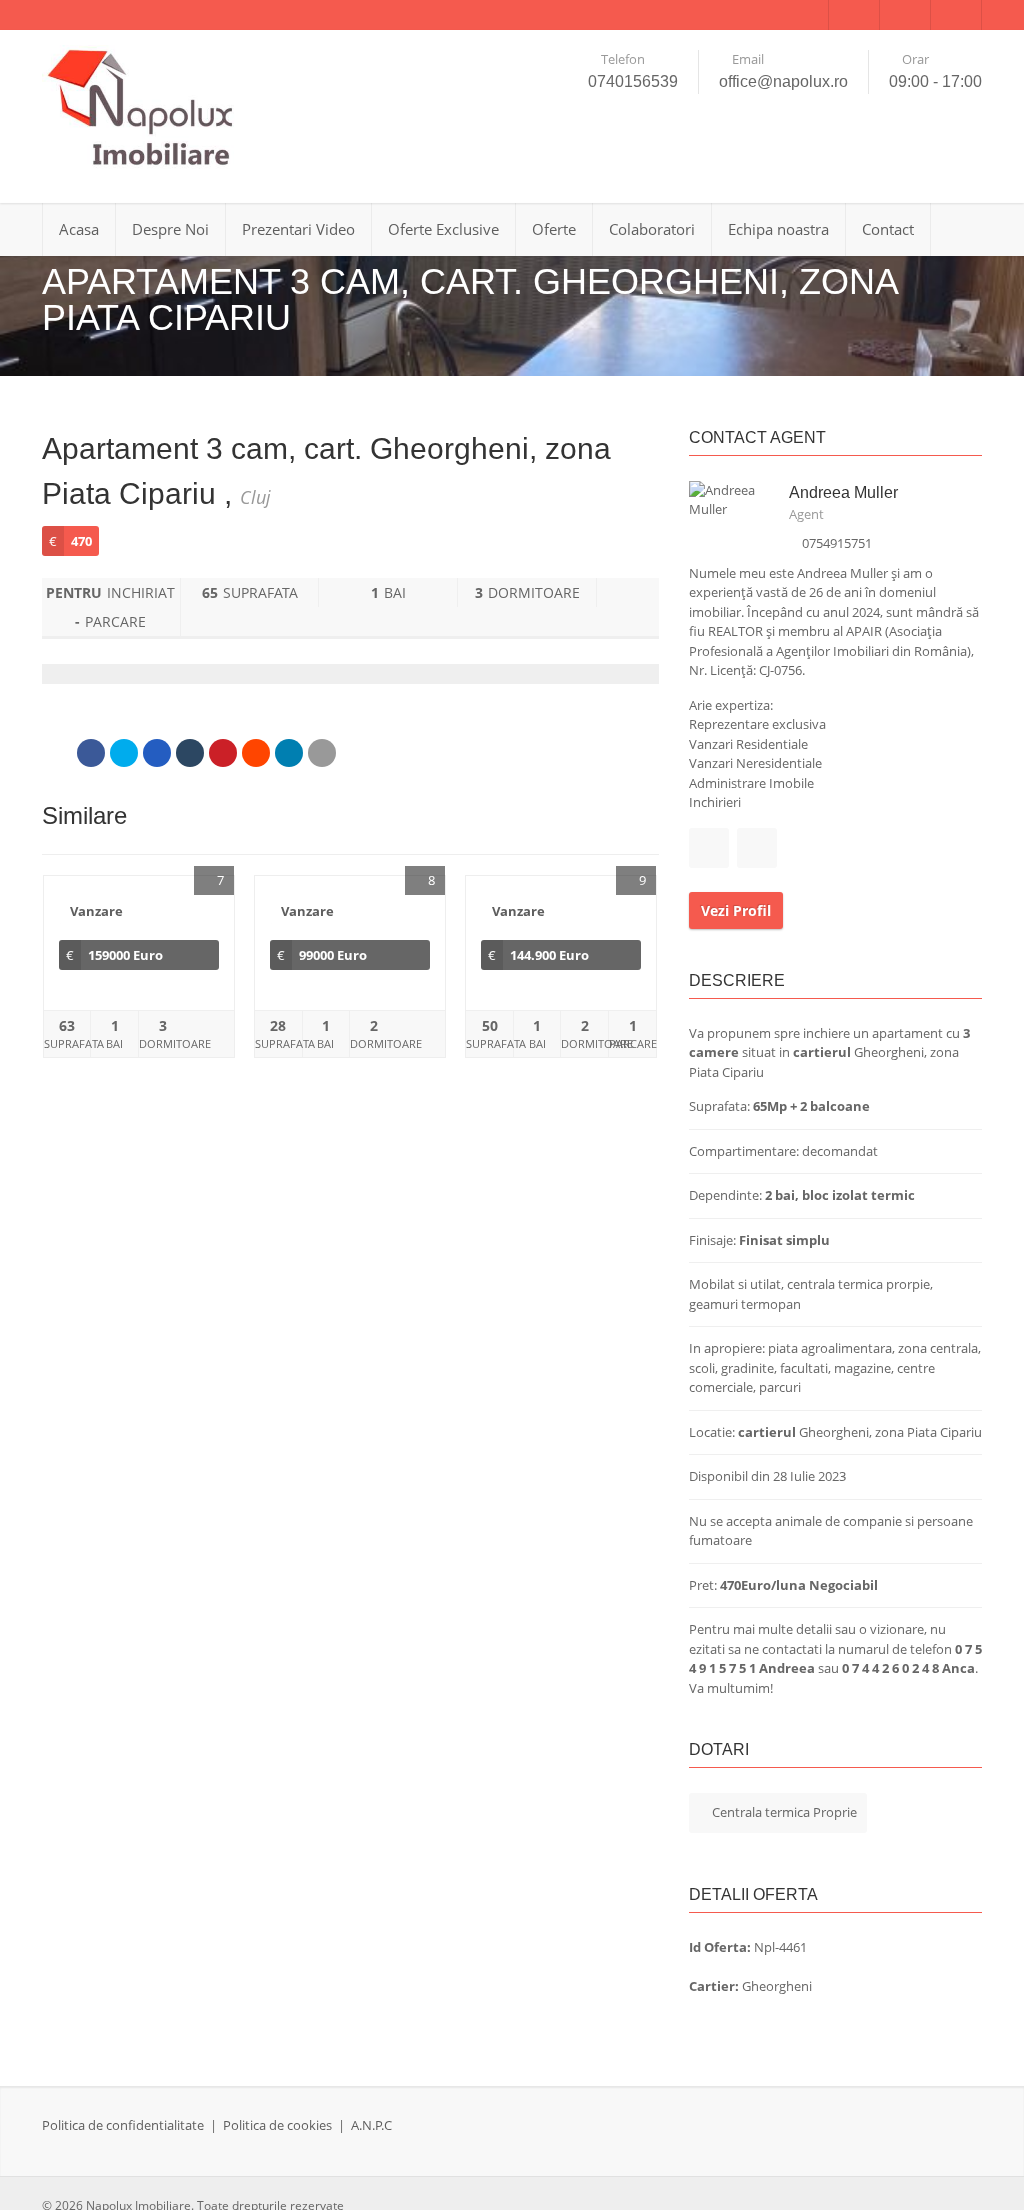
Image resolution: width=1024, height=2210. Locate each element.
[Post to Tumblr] (190, 753)
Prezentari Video (298, 229)
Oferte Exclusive (443, 229)
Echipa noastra (778, 229)
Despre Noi (170, 229)
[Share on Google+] (157, 753)
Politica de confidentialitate (123, 2125)
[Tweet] (124, 753)
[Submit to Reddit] (256, 753)
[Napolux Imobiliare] (142, 109)
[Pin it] (223, 753)
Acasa (79, 229)
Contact (888, 229)
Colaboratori (652, 229)
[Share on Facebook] (91, 753)
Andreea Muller (843, 492)
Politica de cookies (277, 2125)
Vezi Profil (736, 910)
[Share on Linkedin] (289, 753)
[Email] (322, 753)
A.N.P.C (371, 2125)
